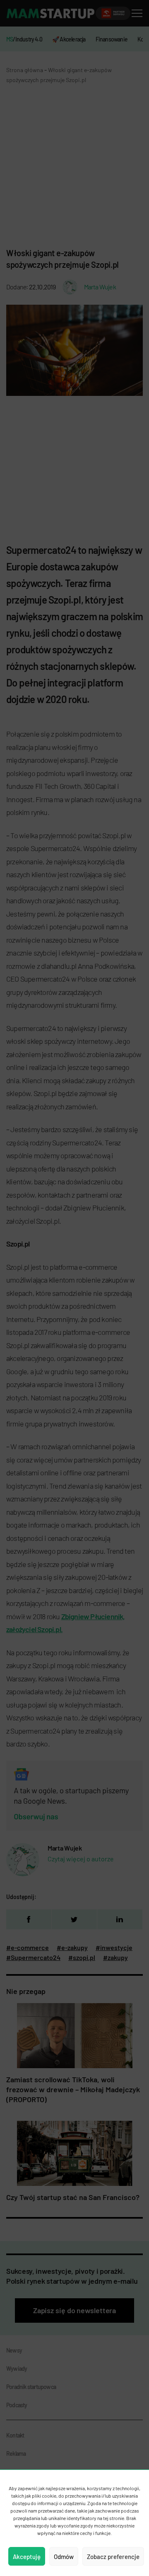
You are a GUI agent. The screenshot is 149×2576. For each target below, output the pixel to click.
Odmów (64, 2557)
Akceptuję (27, 2557)
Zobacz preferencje (113, 2557)
